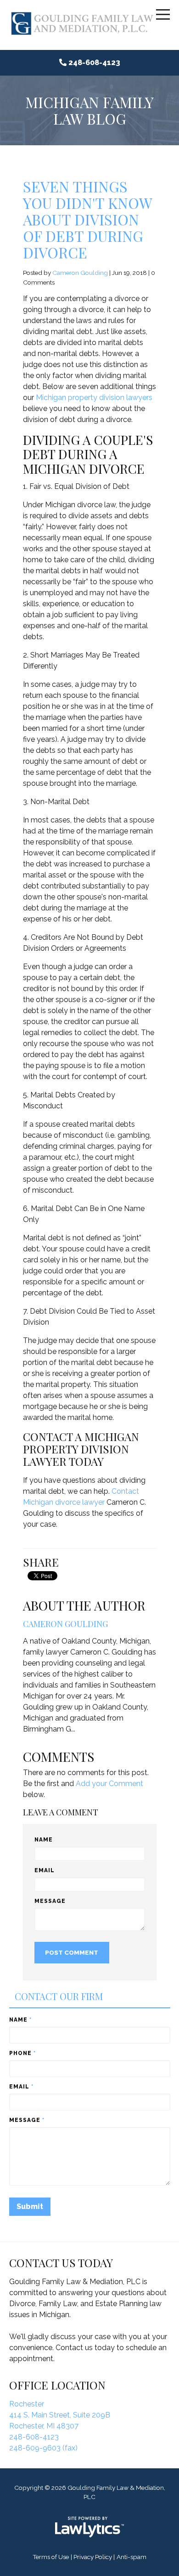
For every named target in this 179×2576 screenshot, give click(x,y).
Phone (22, 2053)
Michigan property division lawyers (94, 397)
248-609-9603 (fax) (43, 2448)
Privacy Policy (93, 2557)
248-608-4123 (94, 63)
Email (45, 1870)
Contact (125, 1491)
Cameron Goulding (80, 273)
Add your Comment (109, 1784)
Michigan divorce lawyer (64, 1502)
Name (44, 1840)
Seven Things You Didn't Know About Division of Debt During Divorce (87, 219)
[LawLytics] (89, 2527)
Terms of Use (51, 2557)
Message (50, 1901)
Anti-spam (131, 2557)
